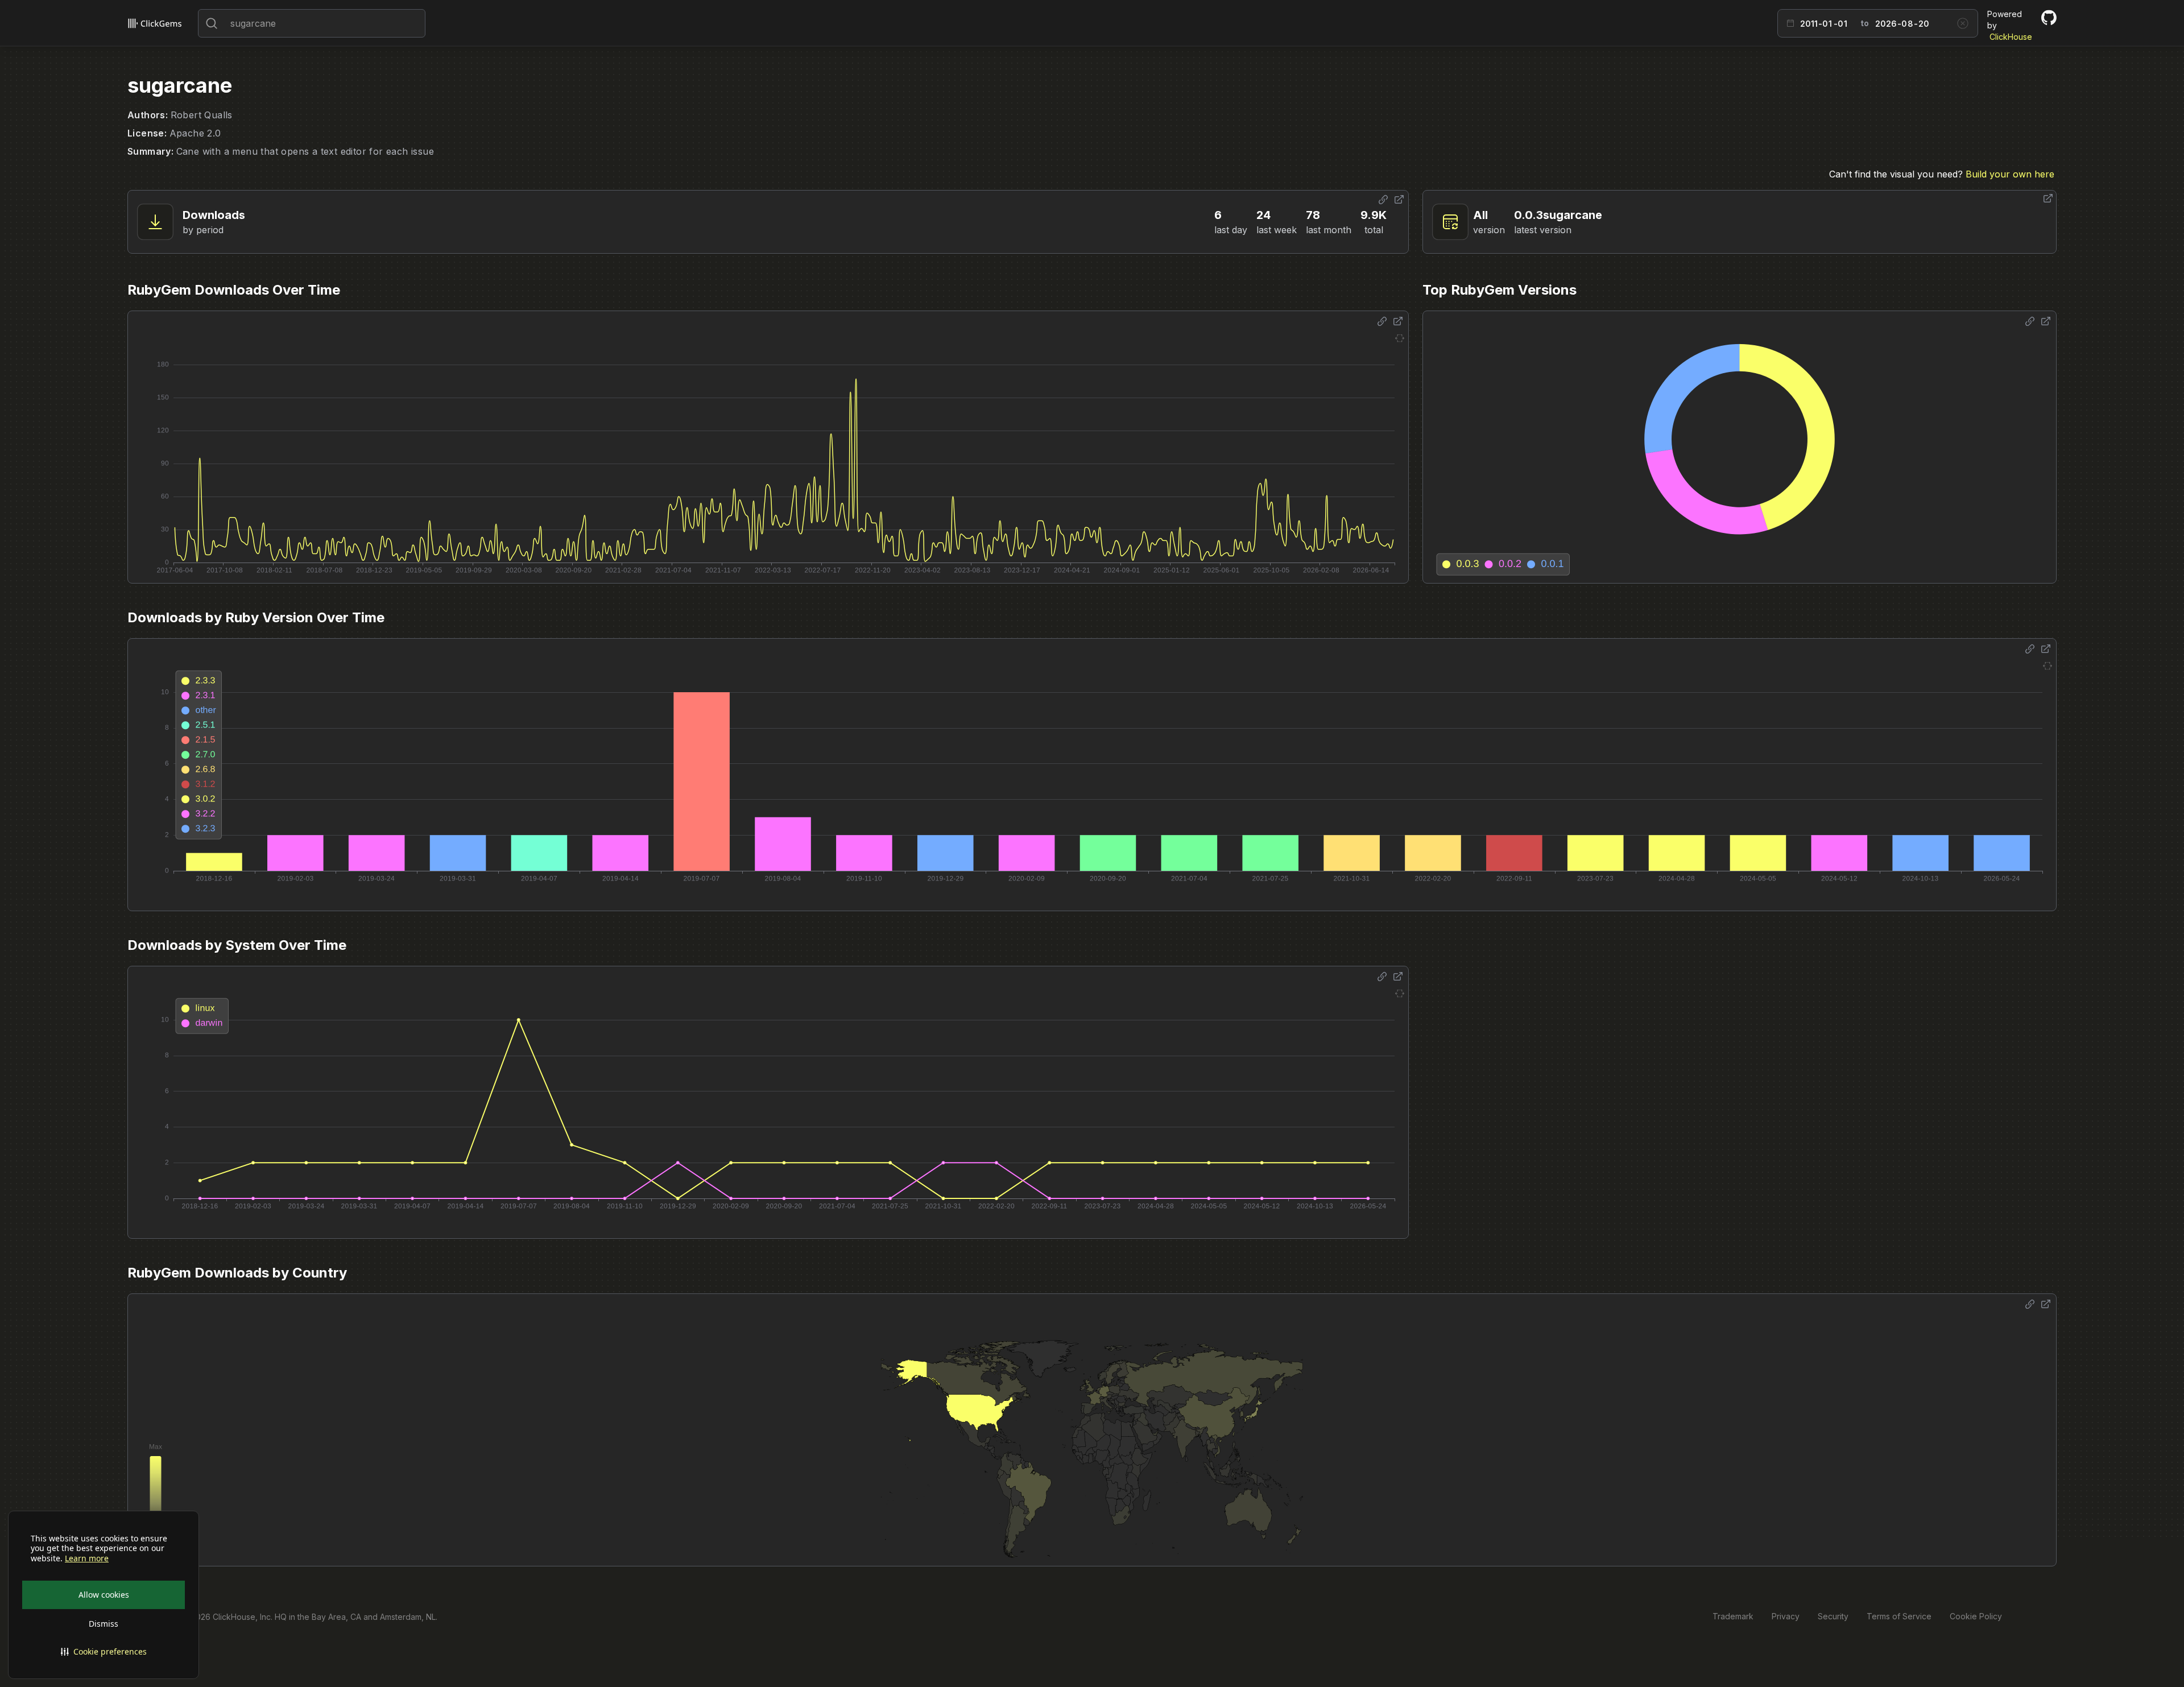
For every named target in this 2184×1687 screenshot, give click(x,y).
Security (1833, 1616)
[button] (104, 1652)
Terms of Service (1899, 1616)
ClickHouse (2011, 37)
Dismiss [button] (104, 1624)
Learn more (87, 1558)
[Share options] (1383, 200)
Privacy (1786, 1616)
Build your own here (2010, 174)
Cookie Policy (1976, 1616)
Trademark (1733, 1616)
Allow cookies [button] (104, 1595)
